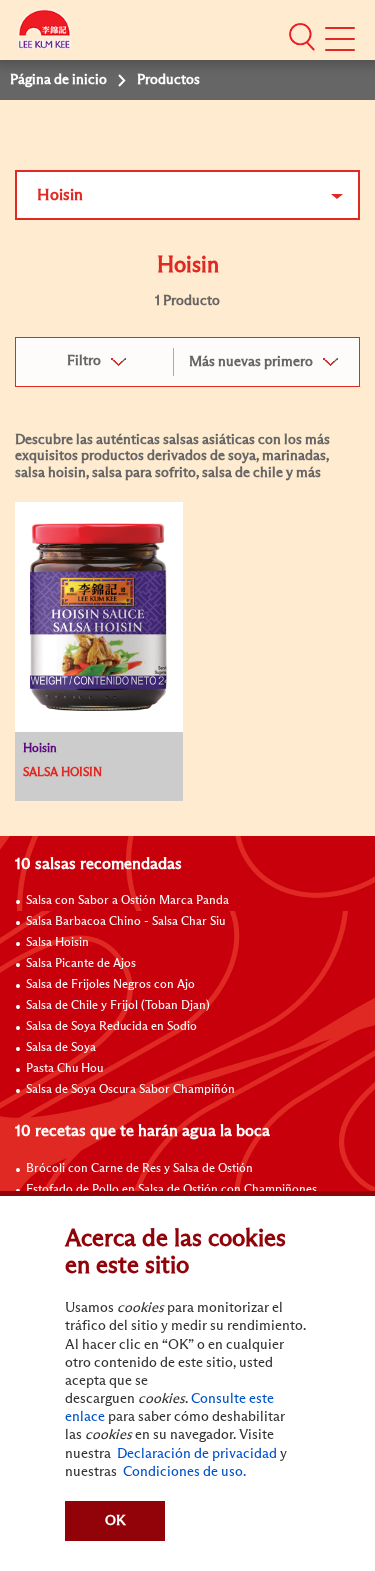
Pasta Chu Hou (64, 1069)
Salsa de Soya (61, 1048)
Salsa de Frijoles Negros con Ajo (110, 985)
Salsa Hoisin (57, 943)
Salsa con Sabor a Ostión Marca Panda (127, 901)
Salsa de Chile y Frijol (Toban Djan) (118, 1006)
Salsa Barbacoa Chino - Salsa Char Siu (125, 922)
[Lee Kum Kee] (45, 32)
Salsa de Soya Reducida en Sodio (111, 1027)
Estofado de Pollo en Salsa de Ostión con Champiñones (171, 1190)
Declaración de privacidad (195, 1454)
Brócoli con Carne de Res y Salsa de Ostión (139, 1169)
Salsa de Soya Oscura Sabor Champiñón (130, 1090)
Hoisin (60, 195)
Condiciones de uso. (183, 1472)
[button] (302, 37)
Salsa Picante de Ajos (81, 964)
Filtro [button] (84, 361)
